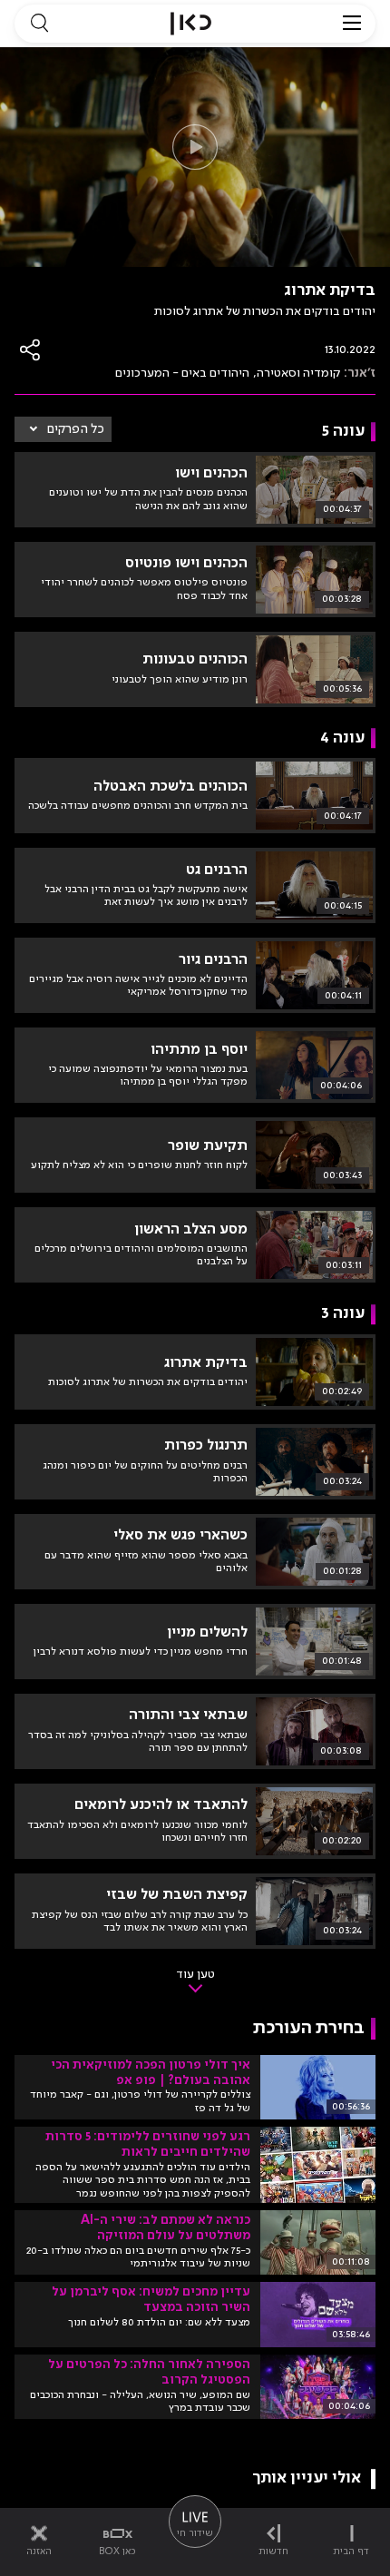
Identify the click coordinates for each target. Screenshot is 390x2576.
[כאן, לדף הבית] (191, 24)
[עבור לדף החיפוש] (39, 24)
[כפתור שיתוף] (31, 350)
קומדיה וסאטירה (298, 373)
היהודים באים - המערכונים (182, 373)
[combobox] (63, 429)
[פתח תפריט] (352, 24)
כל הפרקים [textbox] (76, 429)
